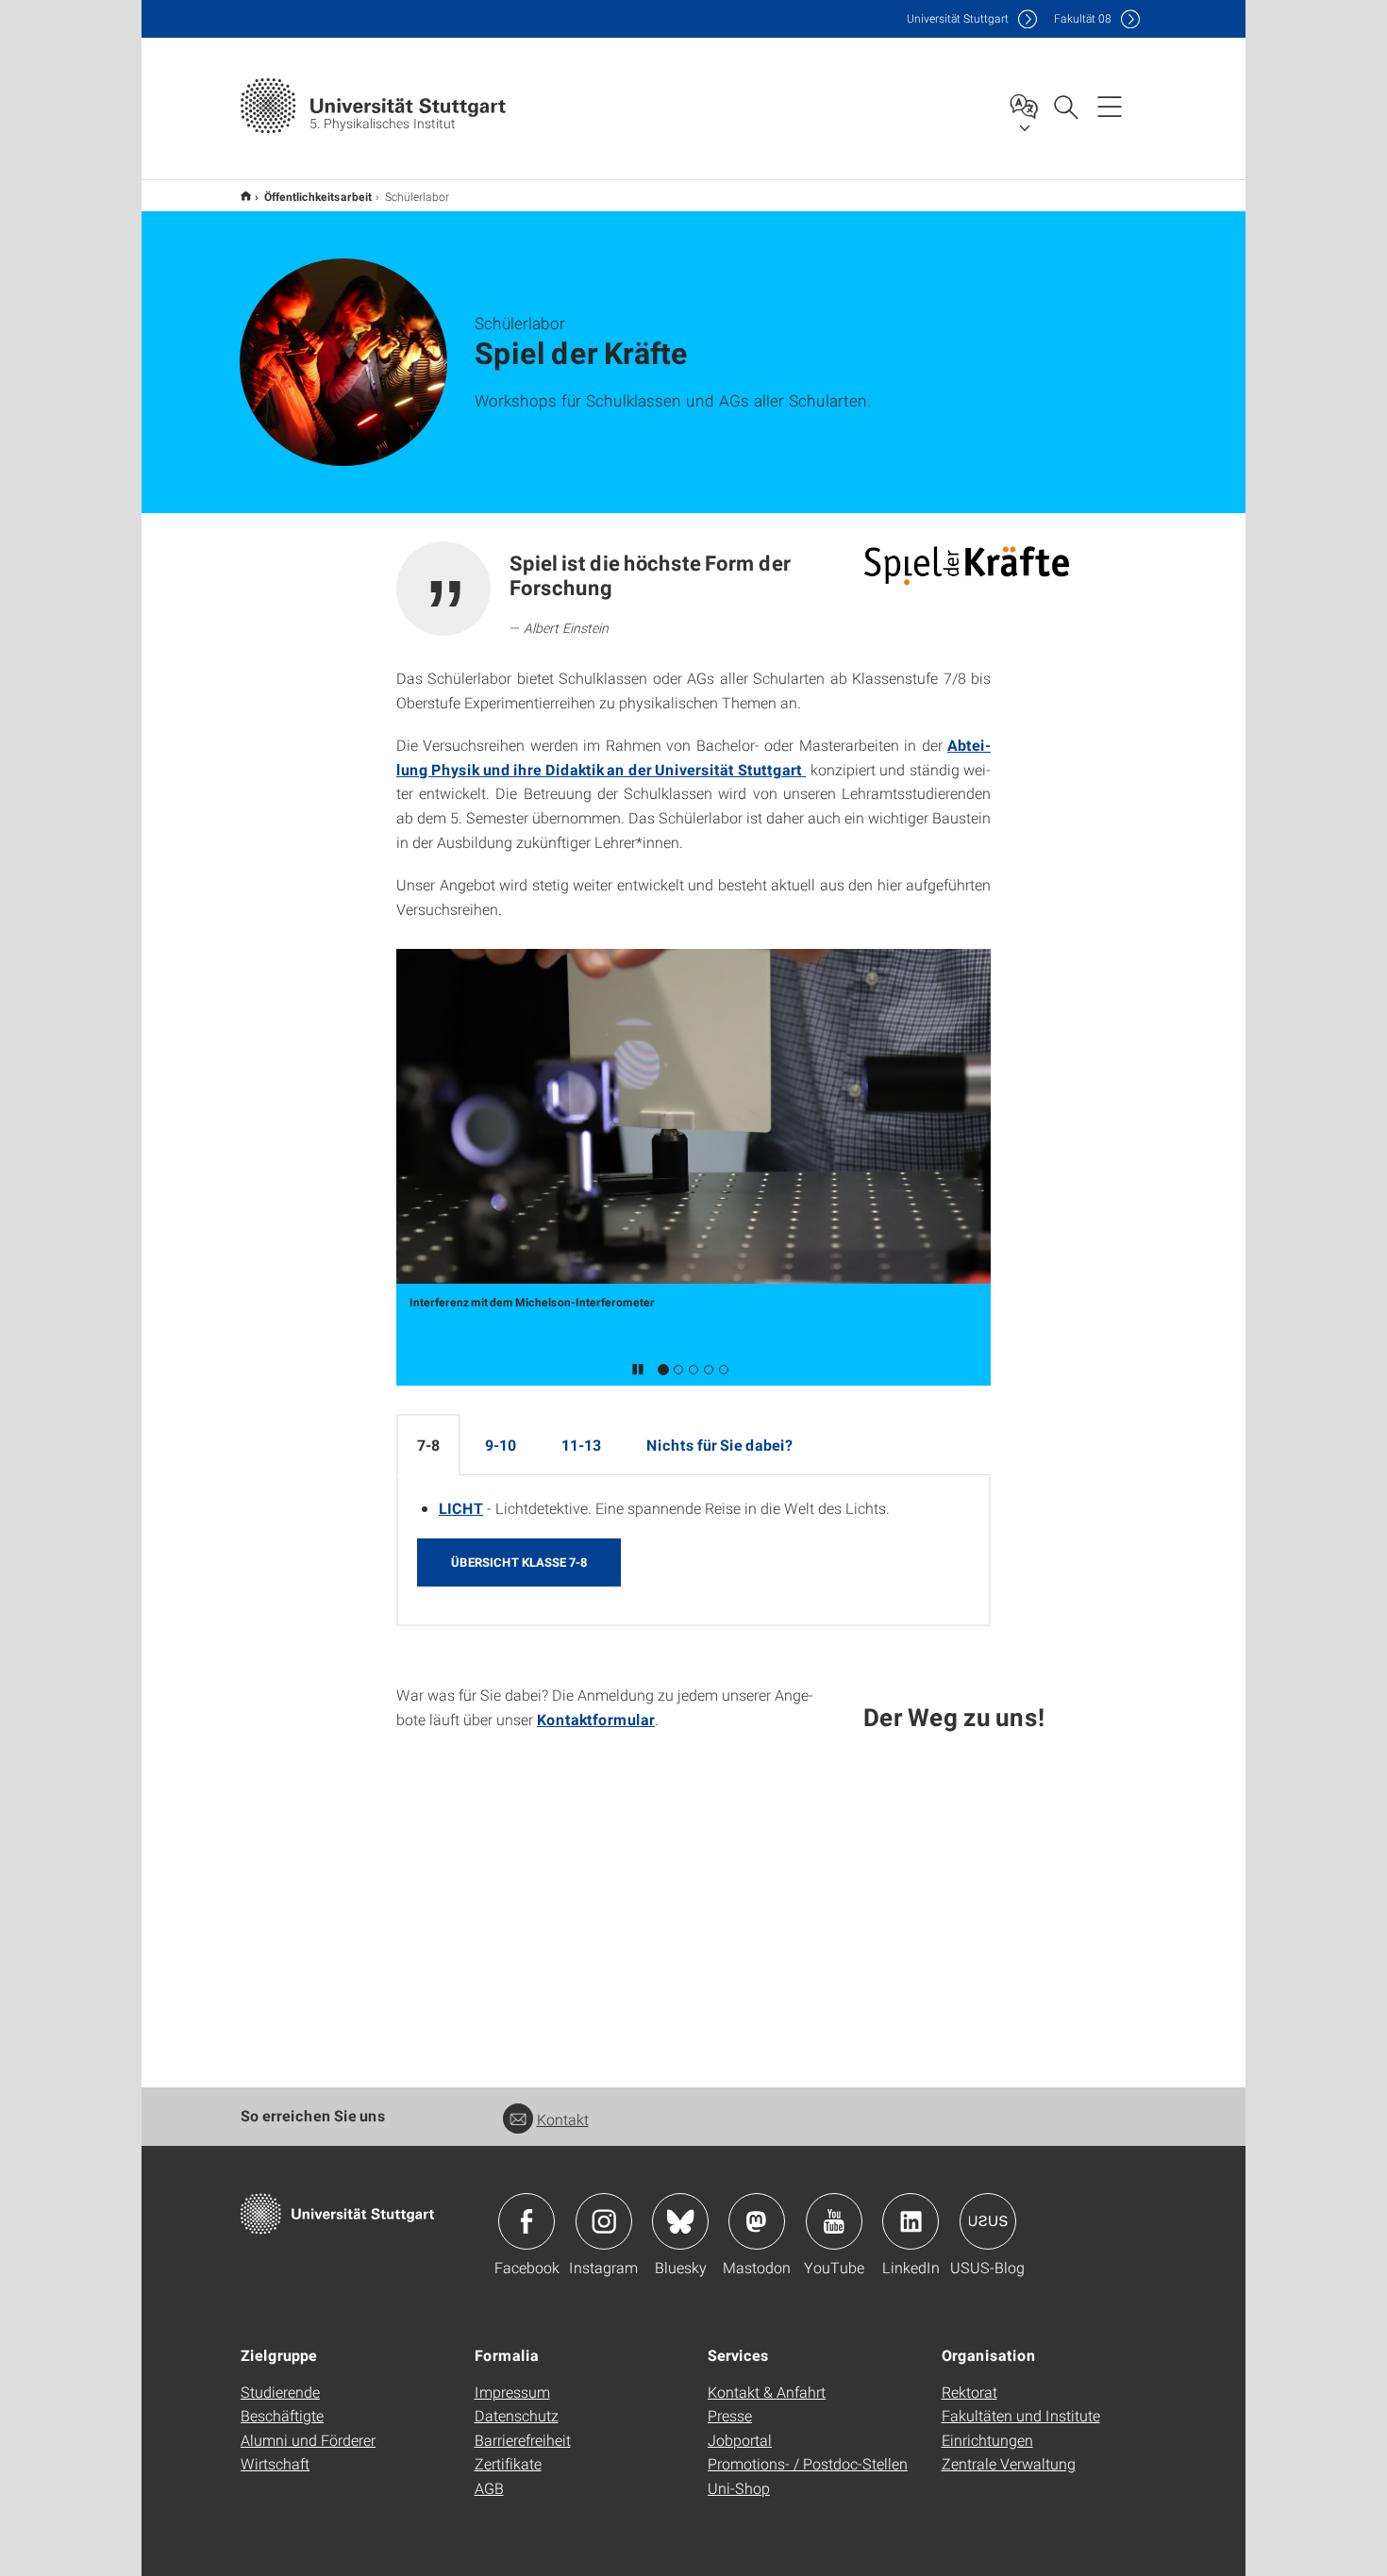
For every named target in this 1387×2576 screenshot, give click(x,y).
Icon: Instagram (604, 2221)
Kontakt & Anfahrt (767, 2392)
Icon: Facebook (526, 2221)
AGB (489, 2488)
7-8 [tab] (428, 1445)
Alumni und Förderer (308, 2440)
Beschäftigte (282, 2415)
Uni (958, 18)
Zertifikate (508, 2463)
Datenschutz (517, 2415)
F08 (1083, 18)
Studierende (280, 2392)
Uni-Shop (739, 2488)
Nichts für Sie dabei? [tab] (719, 1445)
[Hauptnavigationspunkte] (1110, 106)
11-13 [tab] (581, 1445)
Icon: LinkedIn (911, 2221)
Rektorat (969, 2392)
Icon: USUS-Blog (988, 2221)
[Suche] (1065, 106)
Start (246, 196)
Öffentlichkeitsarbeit (318, 196)
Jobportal (740, 2440)
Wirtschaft (275, 2463)
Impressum (512, 2392)
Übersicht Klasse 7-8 (519, 1562)
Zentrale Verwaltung (1009, 2463)
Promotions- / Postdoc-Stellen (808, 2463)
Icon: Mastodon (757, 2221)
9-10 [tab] (501, 1445)
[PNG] (966, 565)
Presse (730, 2415)
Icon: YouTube (834, 2221)
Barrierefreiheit (523, 2440)
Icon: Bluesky (680, 2221)
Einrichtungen (987, 2440)
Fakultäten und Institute (1021, 2415)
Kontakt (563, 2119)
